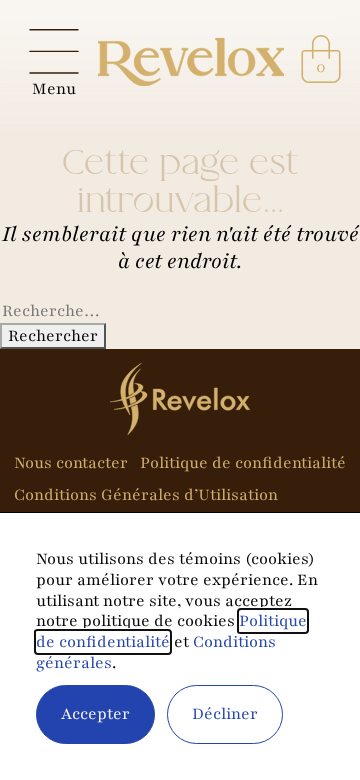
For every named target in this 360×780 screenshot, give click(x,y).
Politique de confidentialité (243, 463)
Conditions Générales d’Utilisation (146, 495)
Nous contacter (71, 463)
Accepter (95, 714)
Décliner (225, 714)
